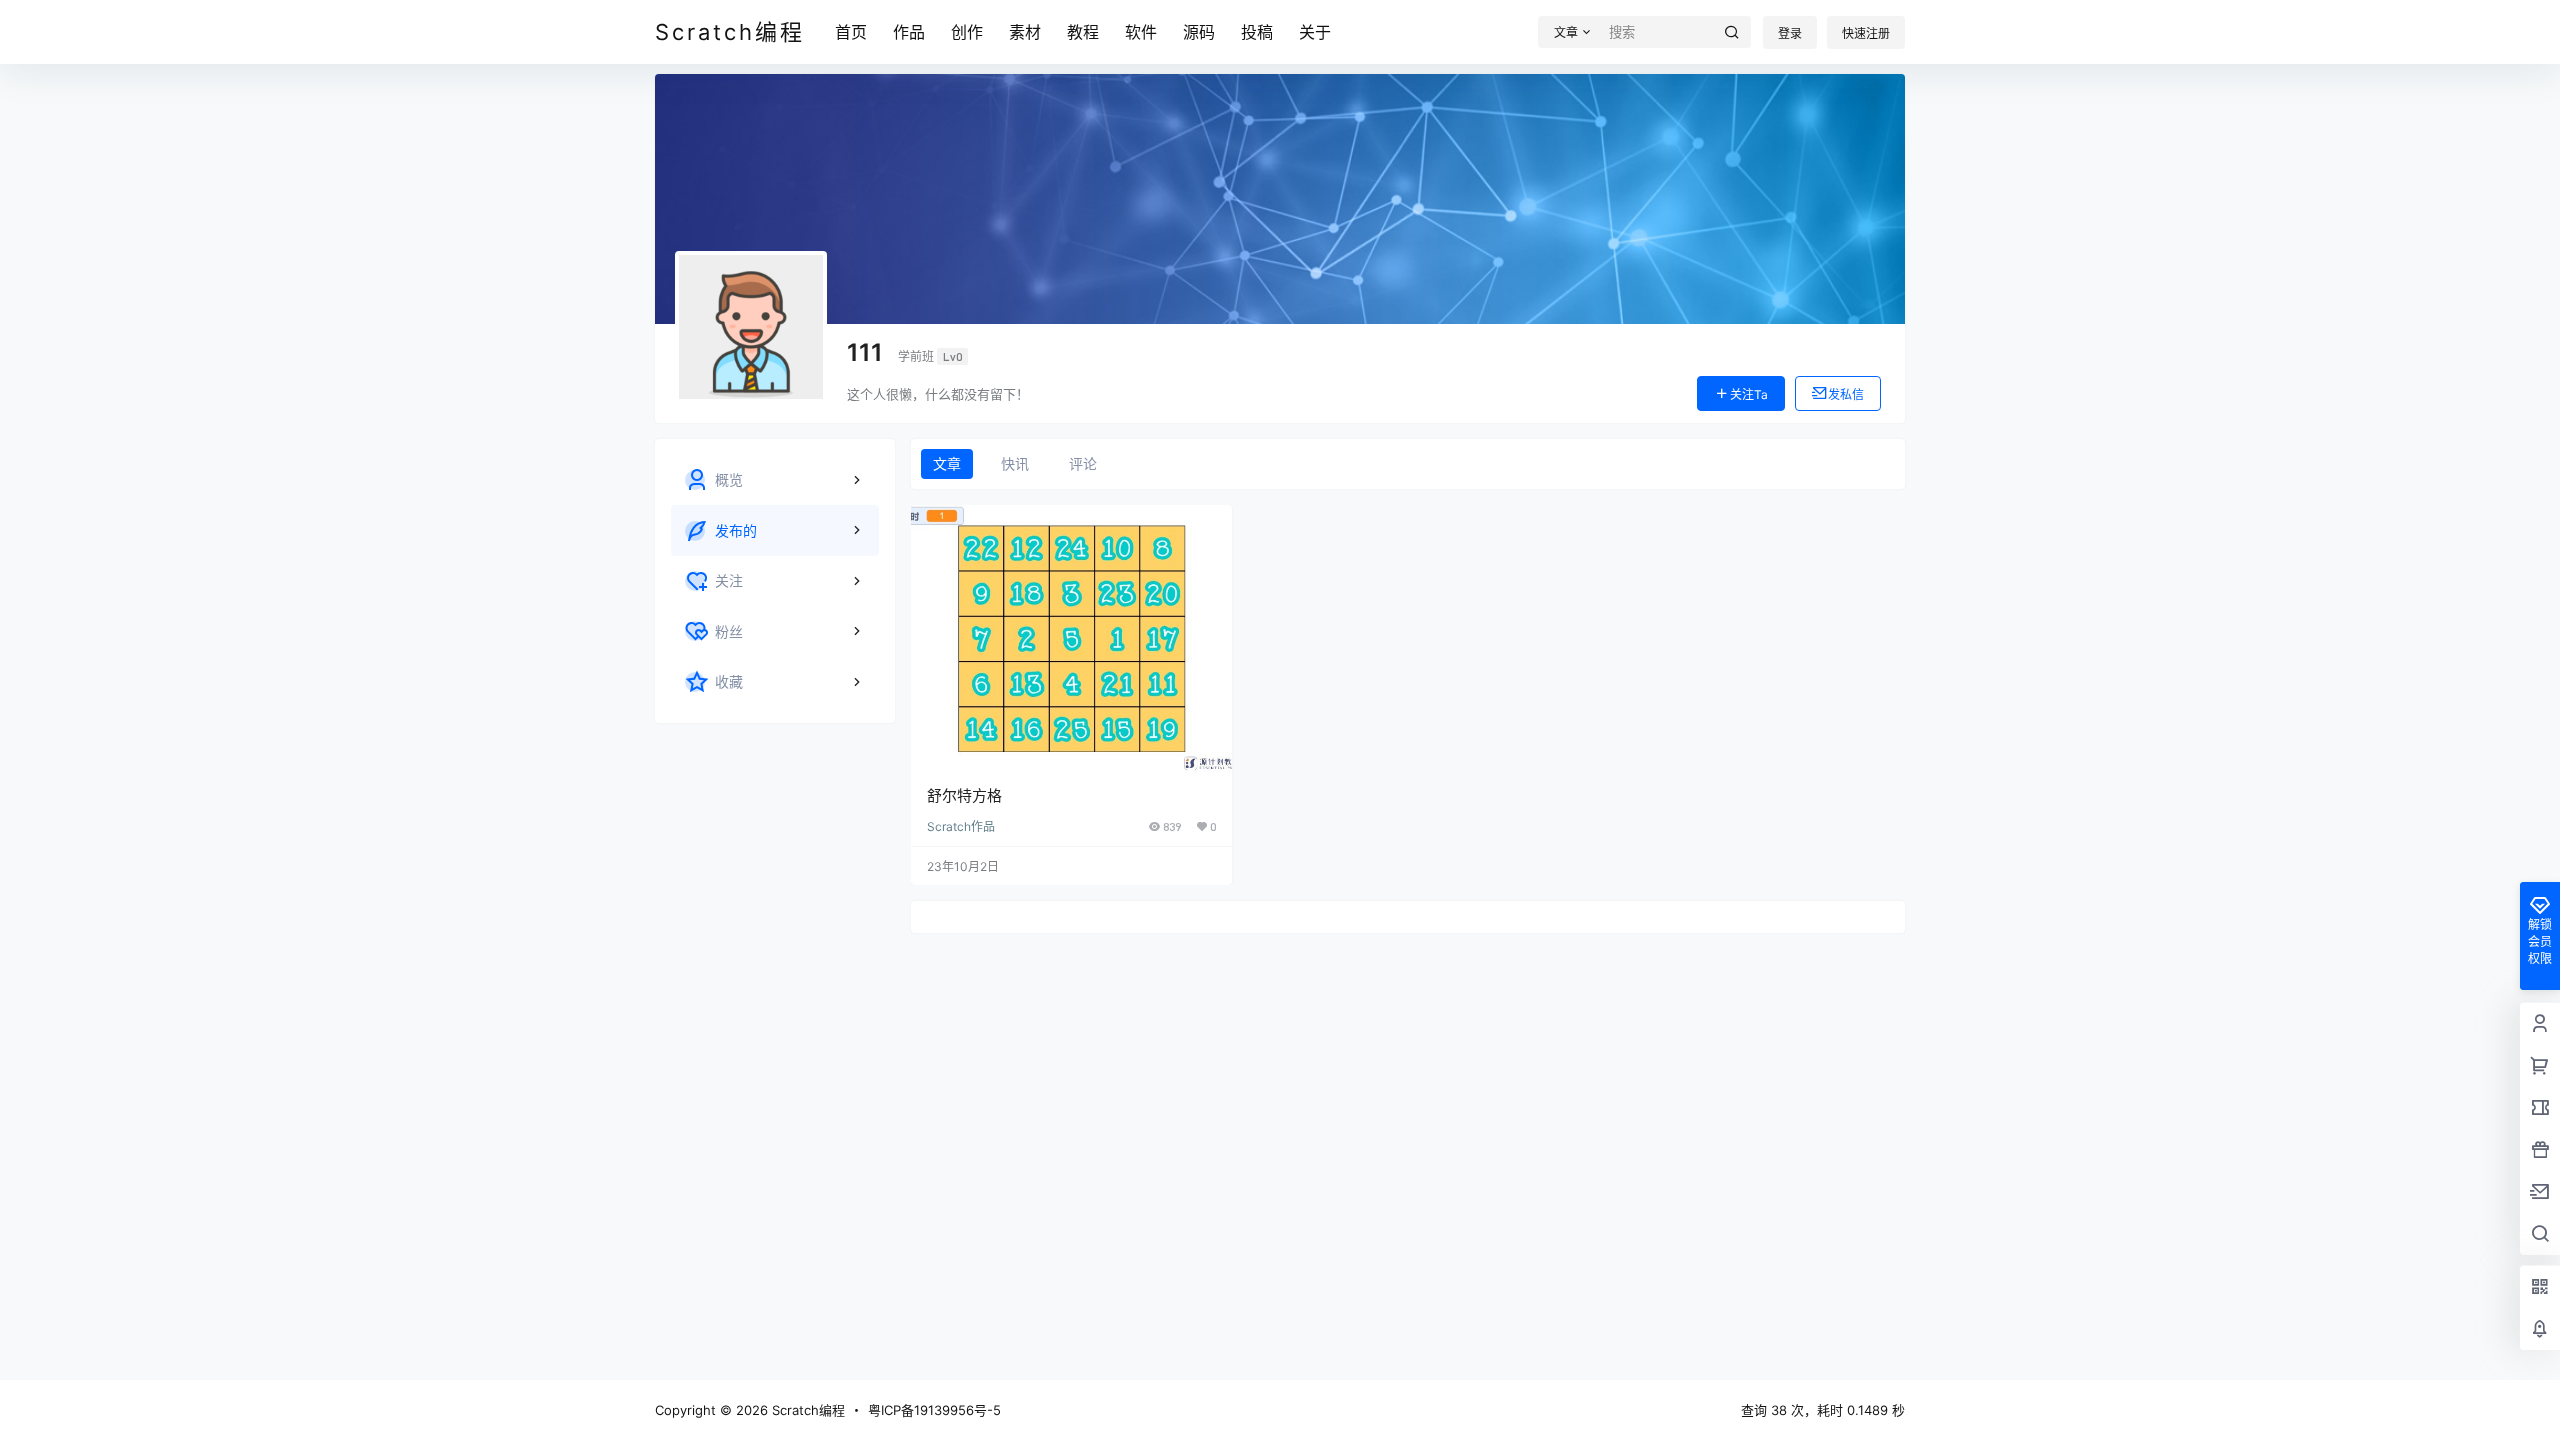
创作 (967, 32)
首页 (851, 32)
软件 (1141, 32)
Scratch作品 (961, 826)
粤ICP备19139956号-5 (934, 1410)
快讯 (1015, 463)
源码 (1199, 32)
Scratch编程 (806, 1410)
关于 (1315, 32)
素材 (1025, 32)
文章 (947, 463)
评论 (1083, 463)
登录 (1790, 33)
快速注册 (1866, 33)
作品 (909, 32)
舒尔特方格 (964, 795)
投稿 (1257, 32)
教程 (1083, 32)
